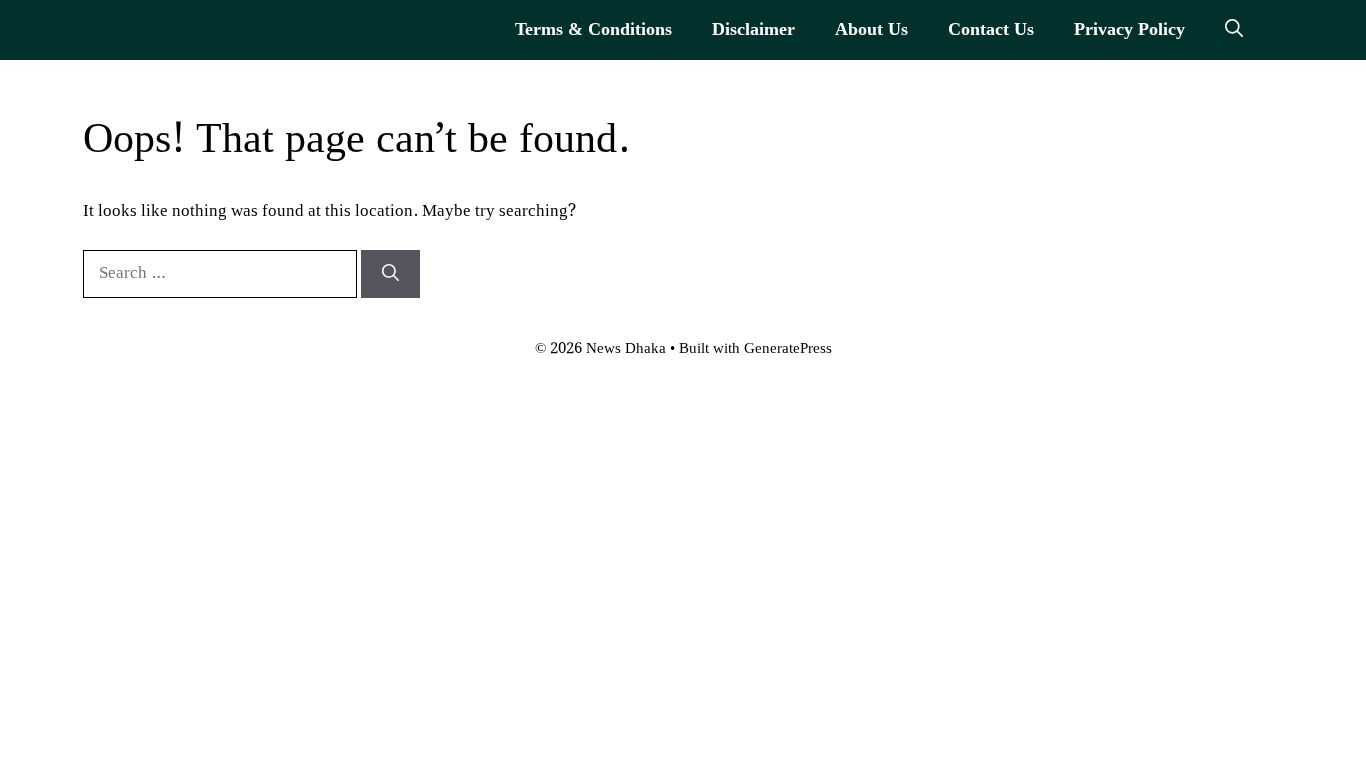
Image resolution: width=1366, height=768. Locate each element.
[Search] (390, 274)
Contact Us (991, 29)
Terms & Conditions (593, 29)
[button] (1234, 30)
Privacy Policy (1129, 29)
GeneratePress (788, 349)
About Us (871, 29)
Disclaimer (753, 29)
